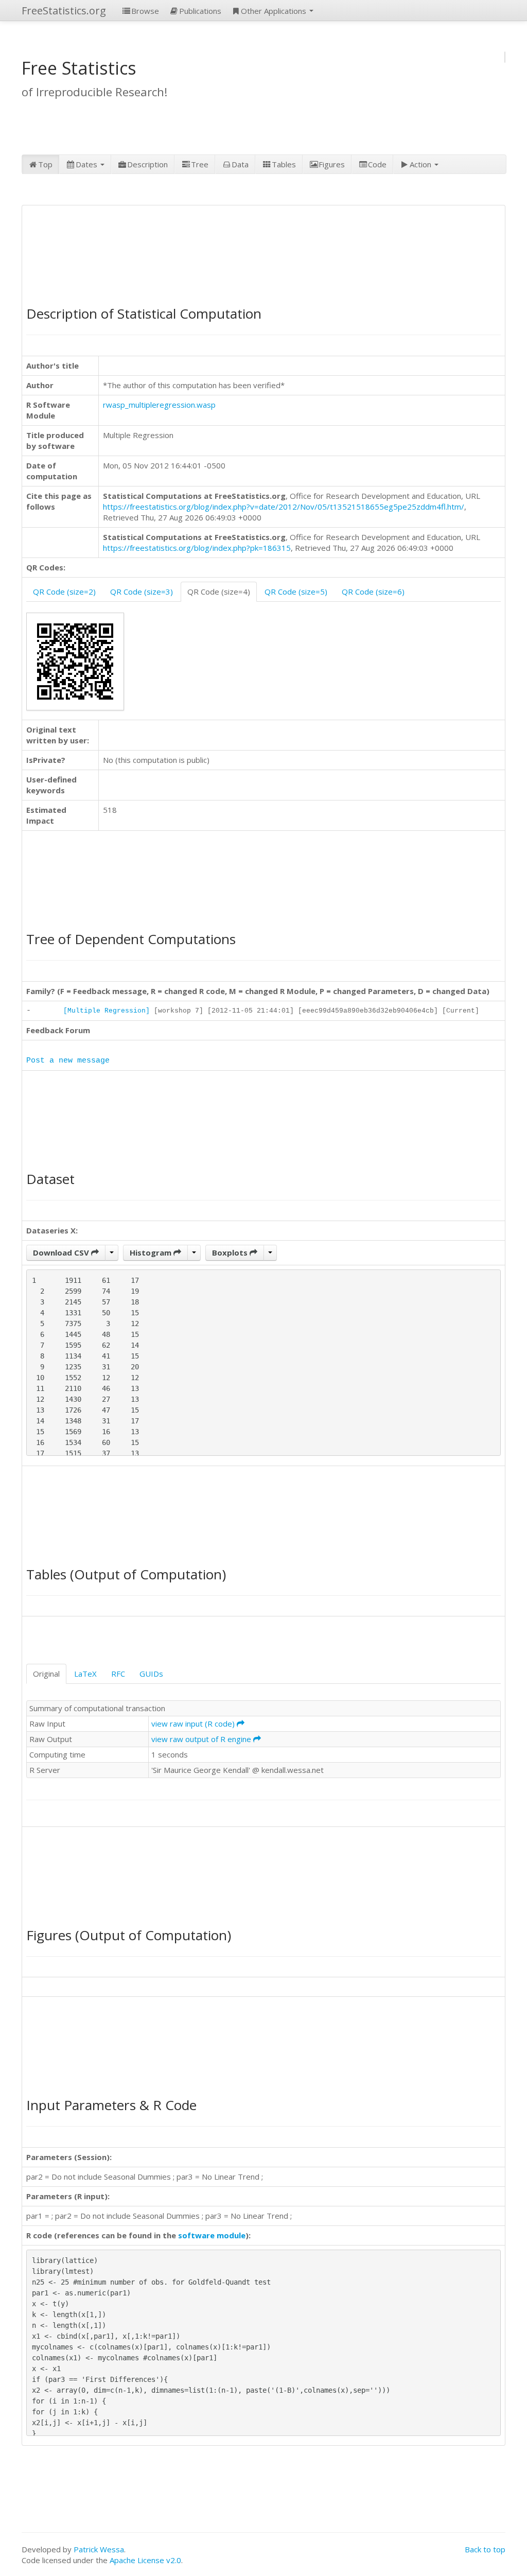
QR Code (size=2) (64, 591)
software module (212, 2235)
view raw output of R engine (202, 1739)
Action (421, 164)
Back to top (485, 2549)
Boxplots (231, 1252)
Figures (332, 164)
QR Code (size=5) (296, 591)
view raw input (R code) (194, 1724)
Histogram (152, 1252)
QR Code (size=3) (142, 591)
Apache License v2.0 (145, 2560)
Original (46, 1674)
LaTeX (85, 1674)
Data (240, 164)
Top (45, 164)
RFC (118, 1674)
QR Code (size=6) (373, 591)
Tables (284, 164)
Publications (200, 11)
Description (147, 164)
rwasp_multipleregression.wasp (159, 405)
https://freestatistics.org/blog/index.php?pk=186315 (197, 548)
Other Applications (275, 11)
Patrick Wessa (99, 2549)
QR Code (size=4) (219, 591)
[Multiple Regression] (107, 1011)
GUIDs (151, 1674)
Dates (87, 164)
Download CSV (62, 1252)
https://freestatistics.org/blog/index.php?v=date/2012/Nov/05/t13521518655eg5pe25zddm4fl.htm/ (284, 507)
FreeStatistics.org (64, 11)
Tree (200, 164)
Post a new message (68, 1061)
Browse (145, 11)
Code (377, 164)
